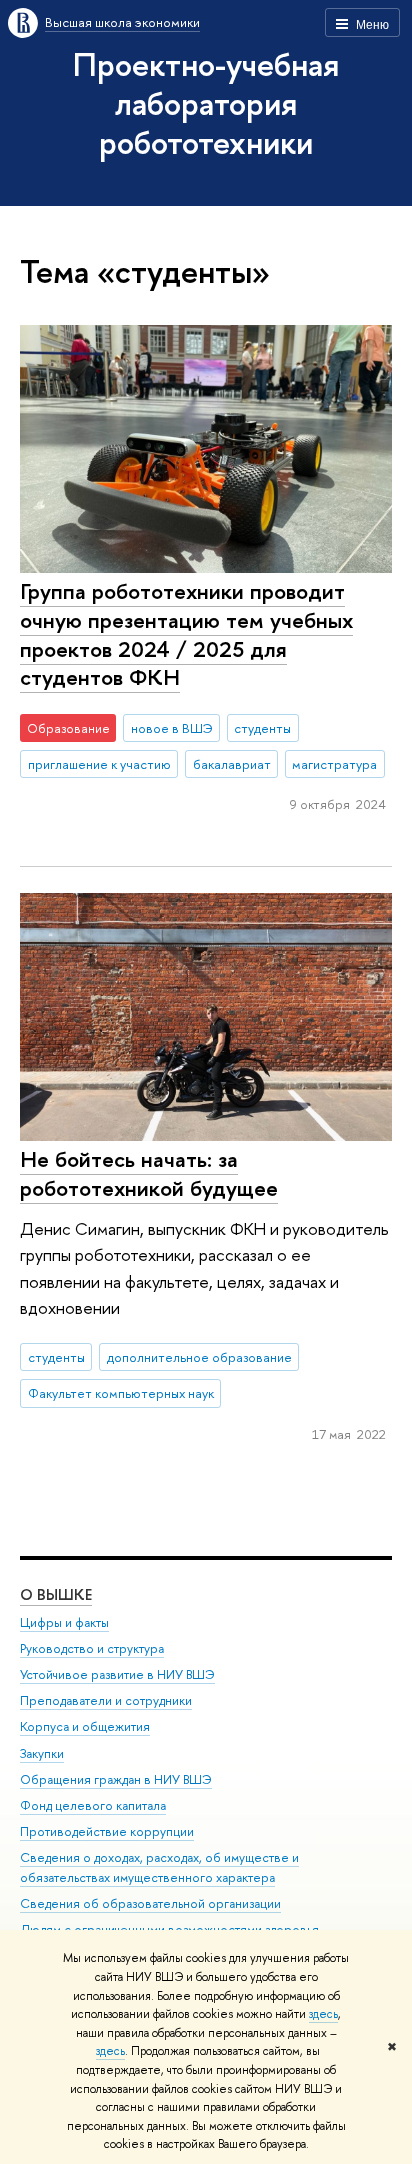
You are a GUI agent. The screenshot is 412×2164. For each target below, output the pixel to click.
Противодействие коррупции (107, 1831)
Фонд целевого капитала (93, 1805)
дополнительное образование (199, 1357)
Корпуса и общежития (85, 1726)
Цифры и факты (64, 1622)
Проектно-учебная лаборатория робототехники (206, 103)
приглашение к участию (99, 764)
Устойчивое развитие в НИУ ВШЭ (117, 1674)
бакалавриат (232, 764)
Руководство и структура (92, 1648)
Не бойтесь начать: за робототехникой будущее (149, 1173)
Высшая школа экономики (122, 22)
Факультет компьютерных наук (121, 1393)
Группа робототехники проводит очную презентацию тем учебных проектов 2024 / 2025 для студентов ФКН (186, 634)
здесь (323, 2014)
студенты (262, 728)
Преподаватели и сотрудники (106, 1700)
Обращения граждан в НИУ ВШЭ (116, 1779)
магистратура (334, 764)
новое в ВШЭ (172, 728)
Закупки (42, 1753)
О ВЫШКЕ (56, 1594)
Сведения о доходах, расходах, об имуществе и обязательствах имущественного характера (159, 1867)
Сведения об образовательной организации (150, 1903)
